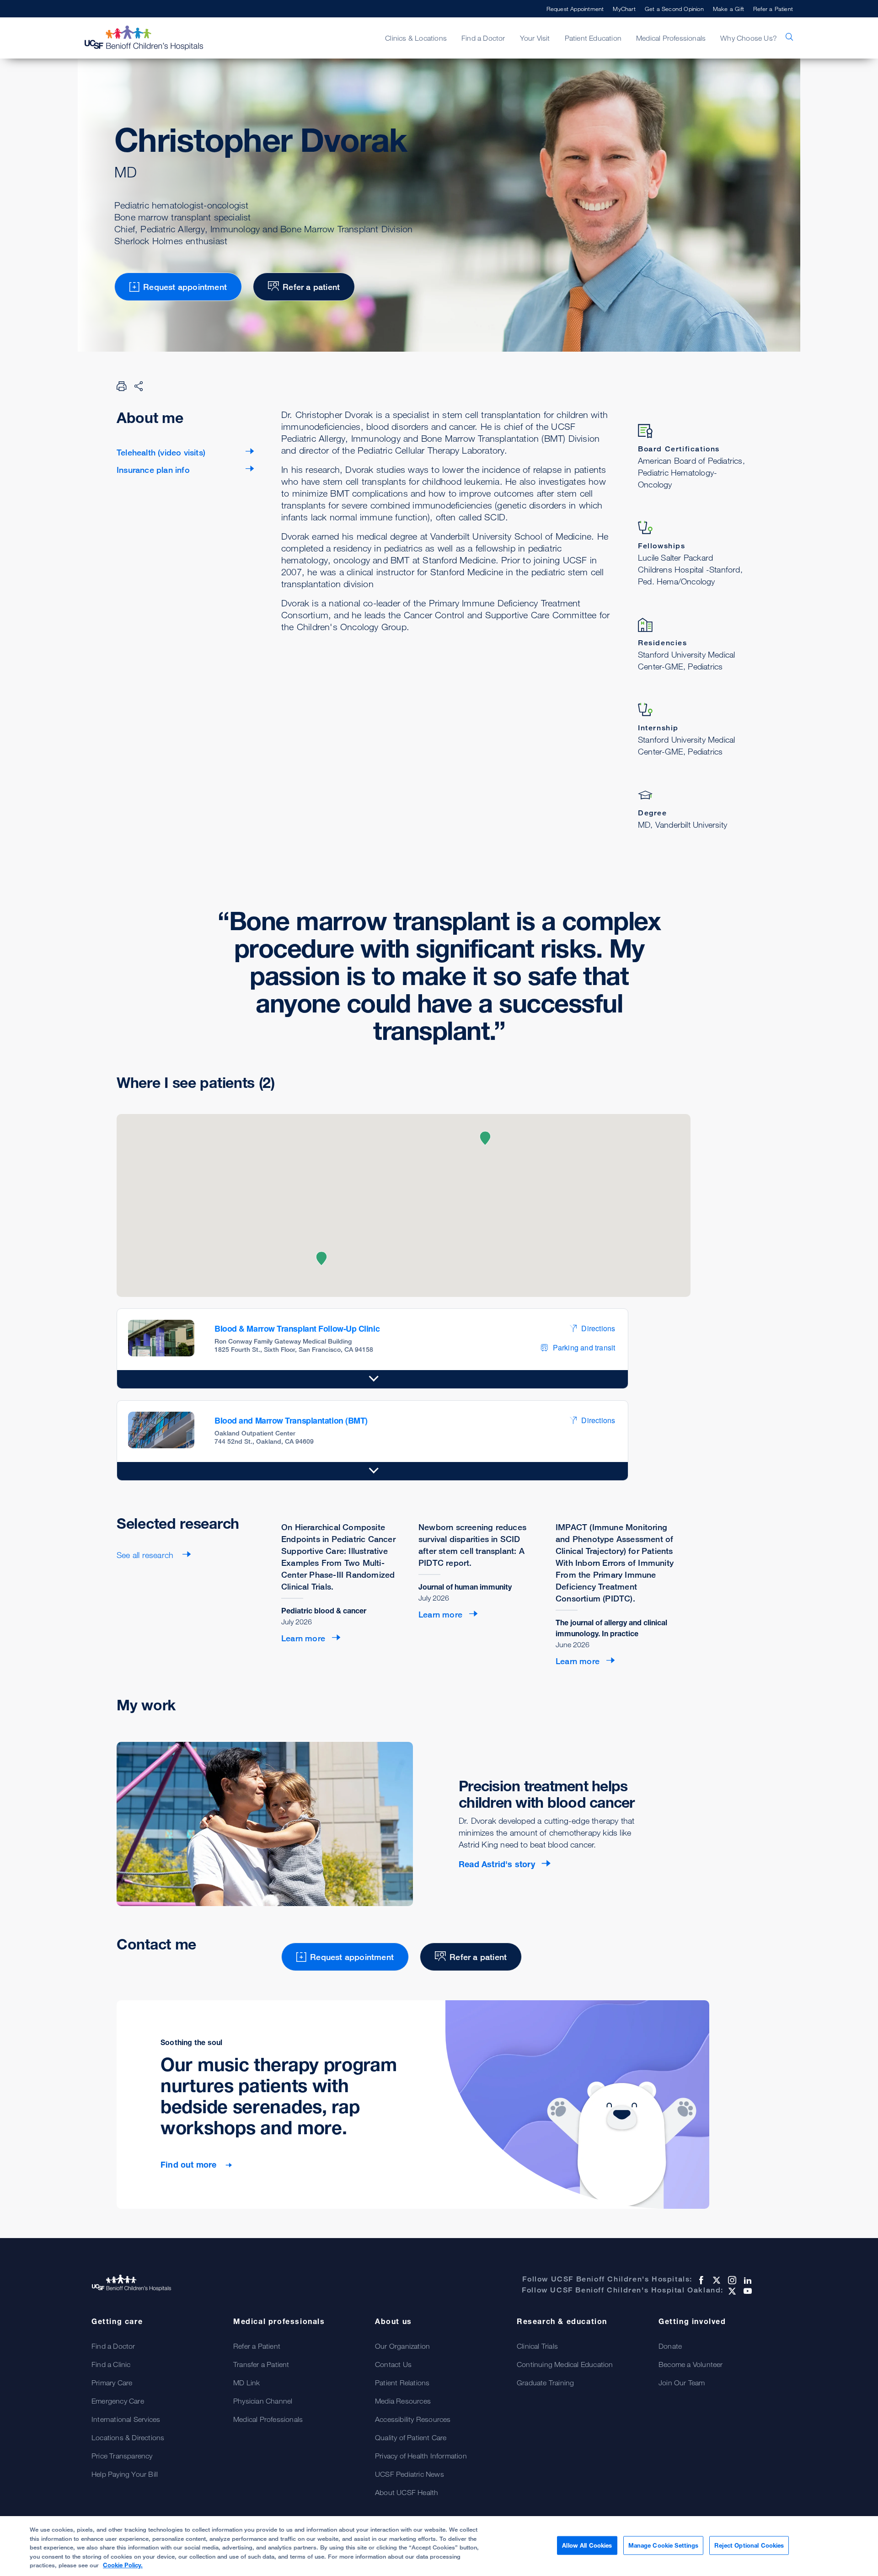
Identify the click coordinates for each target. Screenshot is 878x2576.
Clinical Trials (537, 2346)
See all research (146, 1555)
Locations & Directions (128, 2437)
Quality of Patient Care (411, 2437)
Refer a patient (311, 287)
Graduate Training (545, 2383)
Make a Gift (728, 9)
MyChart (624, 9)
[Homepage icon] (153, 38)
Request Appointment (575, 9)
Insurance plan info (153, 470)
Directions (598, 1328)
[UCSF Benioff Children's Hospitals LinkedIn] (747, 2280)
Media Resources (403, 2401)
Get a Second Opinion (674, 9)
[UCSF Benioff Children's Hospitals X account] (716, 2280)
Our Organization (402, 2346)
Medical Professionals (268, 2419)
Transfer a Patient (261, 2364)
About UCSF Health (407, 2492)
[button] (321, 1259)
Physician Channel (263, 2401)
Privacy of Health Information (421, 2456)
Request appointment (185, 287)
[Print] (122, 386)
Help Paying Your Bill (125, 2474)
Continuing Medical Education (565, 2364)
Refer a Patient (773, 9)
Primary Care (112, 2383)
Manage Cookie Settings (664, 2545)
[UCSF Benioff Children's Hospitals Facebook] (700, 2280)
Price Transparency (122, 2456)
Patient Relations (402, 2383)
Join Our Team (682, 2383)
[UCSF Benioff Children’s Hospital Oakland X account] (731, 2291)
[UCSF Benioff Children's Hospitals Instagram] (731, 2280)
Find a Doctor (113, 2346)
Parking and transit (584, 1347)
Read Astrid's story (497, 1864)
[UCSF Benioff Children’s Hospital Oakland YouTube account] (747, 2291)
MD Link (246, 2383)
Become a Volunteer (691, 2364)
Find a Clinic (111, 2364)
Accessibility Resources (413, 2419)
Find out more (190, 2164)
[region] (439, 2546)
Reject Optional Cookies (749, 2545)
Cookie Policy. (123, 2565)
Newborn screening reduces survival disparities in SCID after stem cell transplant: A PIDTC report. (472, 1545)
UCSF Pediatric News (410, 2474)
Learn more (303, 1638)
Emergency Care (118, 2401)
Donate (670, 2346)
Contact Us (393, 2364)
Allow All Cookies (587, 2545)
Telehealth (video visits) (161, 452)
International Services (126, 2419)
